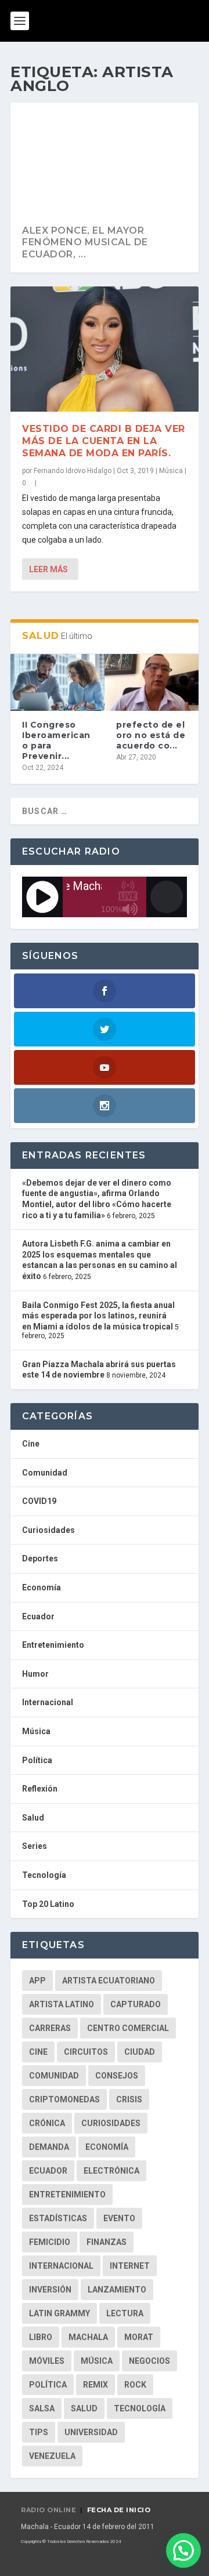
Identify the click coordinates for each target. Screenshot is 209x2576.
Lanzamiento (117, 2290)
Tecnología (44, 1875)
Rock (135, 2385)
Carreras (50, 2028)
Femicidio (50, 2242)
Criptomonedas (64, 2099)
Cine (31, 1444)
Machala (88, 2337)
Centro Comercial (128, 2028)
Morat (139, 2337)
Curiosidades (48, 1530)
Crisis (129, 2099)
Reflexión (40, 1789)
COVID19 (39, 1501)
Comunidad (45, 1473)
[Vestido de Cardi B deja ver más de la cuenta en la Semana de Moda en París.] (105, 349)
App (37, 1981)
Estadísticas (58, 2218)
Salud (33, 1818)
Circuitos (86, 2052)
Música (171, 471)
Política (37, 1760)
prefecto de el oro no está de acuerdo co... (151, 735)
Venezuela (52, 2456)
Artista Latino (62, 2004)
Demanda (49, 2147)
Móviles (47, 2361)
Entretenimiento (53, 1645)
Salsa (42, 2408)
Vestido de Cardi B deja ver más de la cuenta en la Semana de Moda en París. (104, 441)
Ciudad (140, 2052)
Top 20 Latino (48, 1904)
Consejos (117, 2076)
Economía (42, 1587)
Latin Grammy (60, 2313)
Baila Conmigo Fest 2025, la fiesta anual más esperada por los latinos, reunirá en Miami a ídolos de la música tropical (98, 1316)
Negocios (149, 2361)
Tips (39, 2432)
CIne (38, 2052)
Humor (35, 1674)
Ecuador (38, 1616)
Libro (41, 2337)
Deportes (40, 1558)
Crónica (47, 2123)
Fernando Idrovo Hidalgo (73, 471)
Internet (130, 2266)
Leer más (48, 569)
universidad (91, 2432)
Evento (119, 2218)
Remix (96, 2385)
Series (35, 1846)
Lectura (125, 2313)
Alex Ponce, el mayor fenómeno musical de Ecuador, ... (85, 243)
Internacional (48, 1702)
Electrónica (111, 2171)
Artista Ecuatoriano (109, 1981)
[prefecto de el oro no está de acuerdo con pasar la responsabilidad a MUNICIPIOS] (152, 682)
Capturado (136, 2004)
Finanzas (107, 2242)
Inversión (50, 2290)
